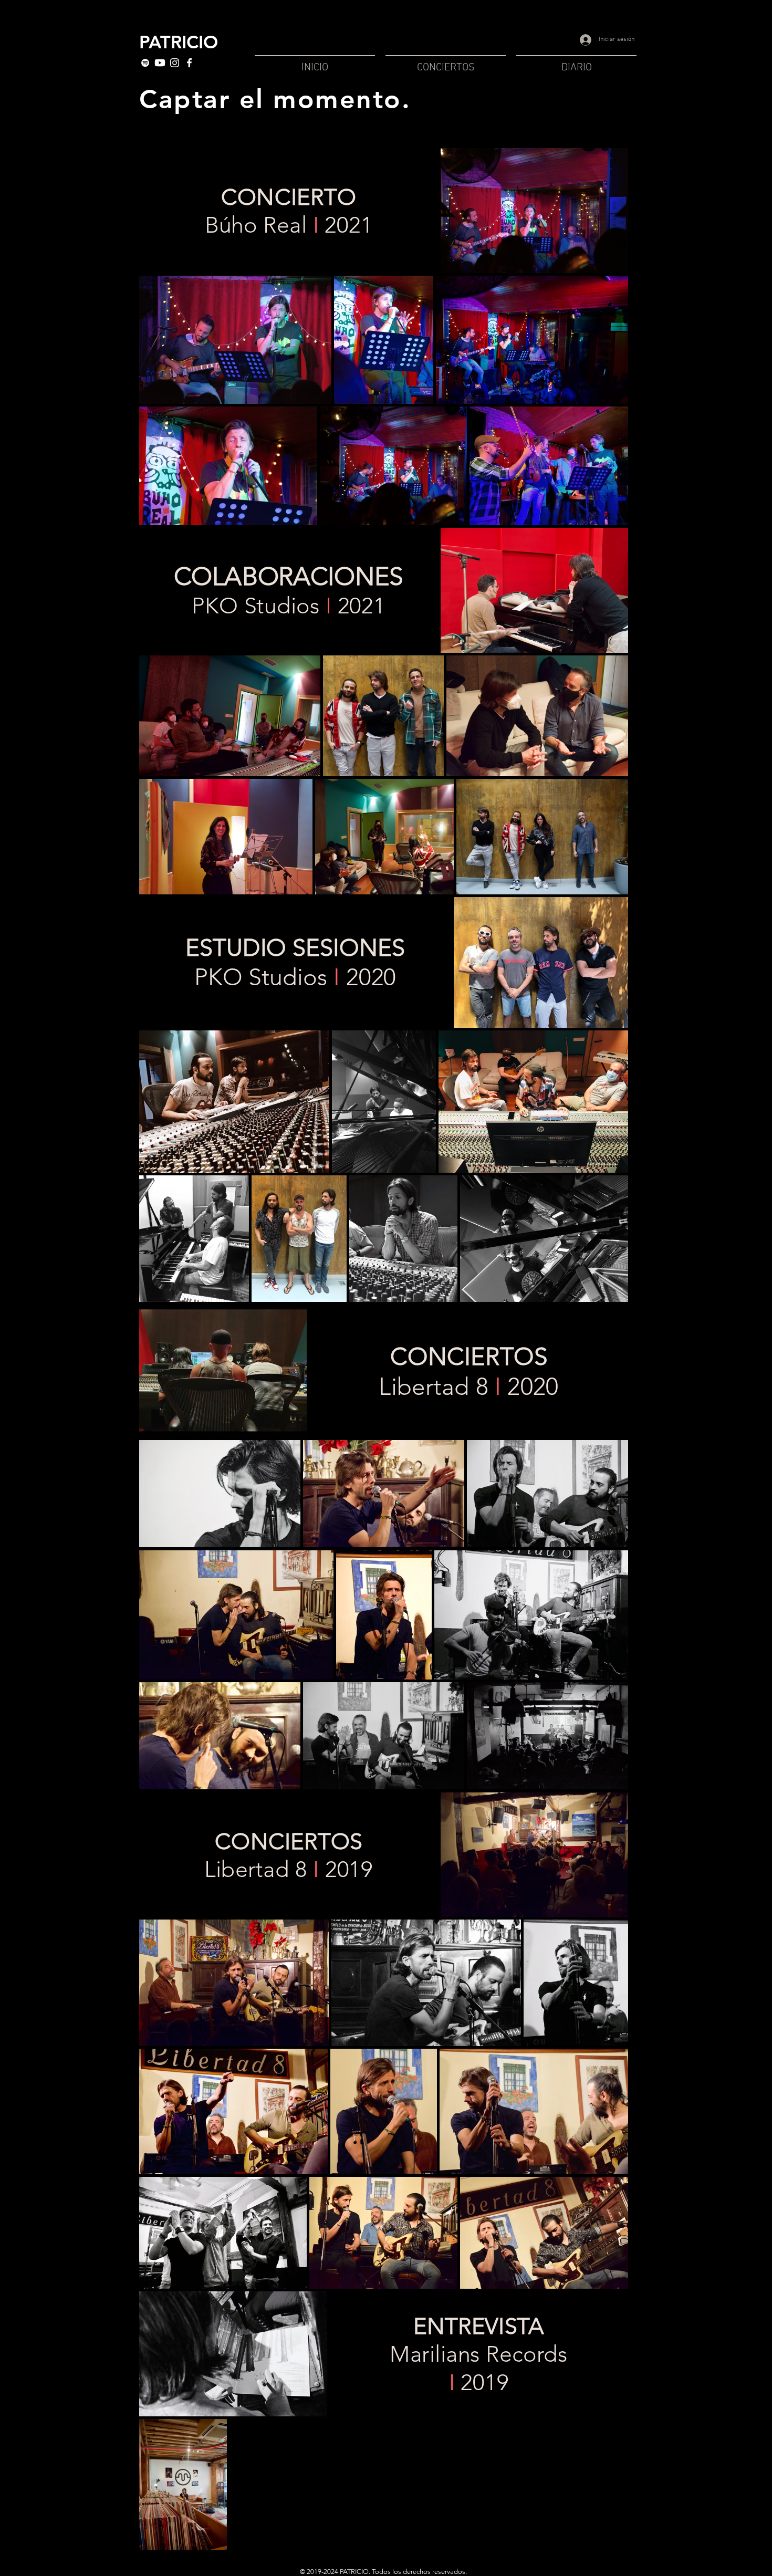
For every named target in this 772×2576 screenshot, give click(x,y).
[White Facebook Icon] (189, 63)
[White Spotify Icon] (145, 63)
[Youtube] (160, 63)
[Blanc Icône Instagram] (175, 63)
